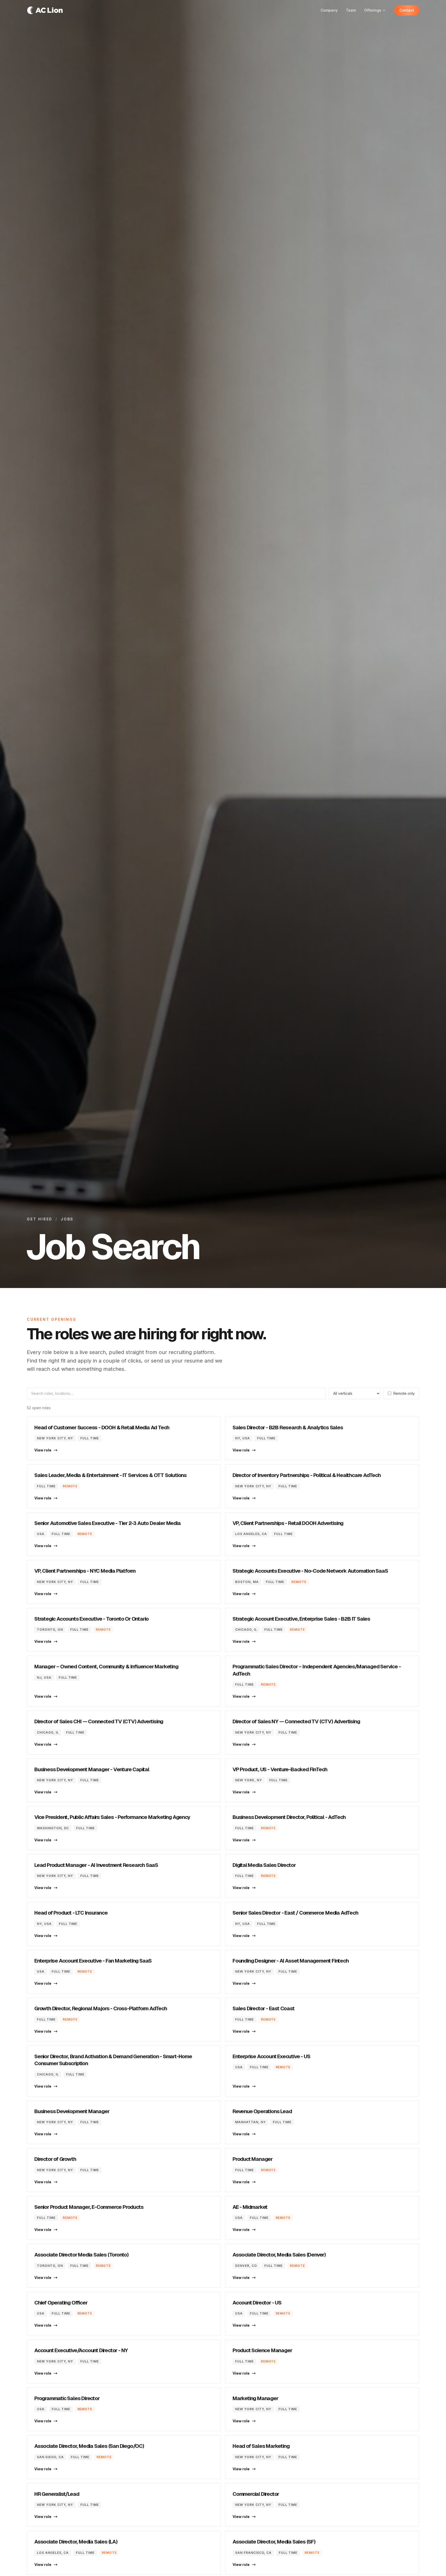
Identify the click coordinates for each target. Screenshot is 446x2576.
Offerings (373, 10)
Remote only (404, 1393)
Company (329, 10)
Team (351, 10)
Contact (407, 10)
